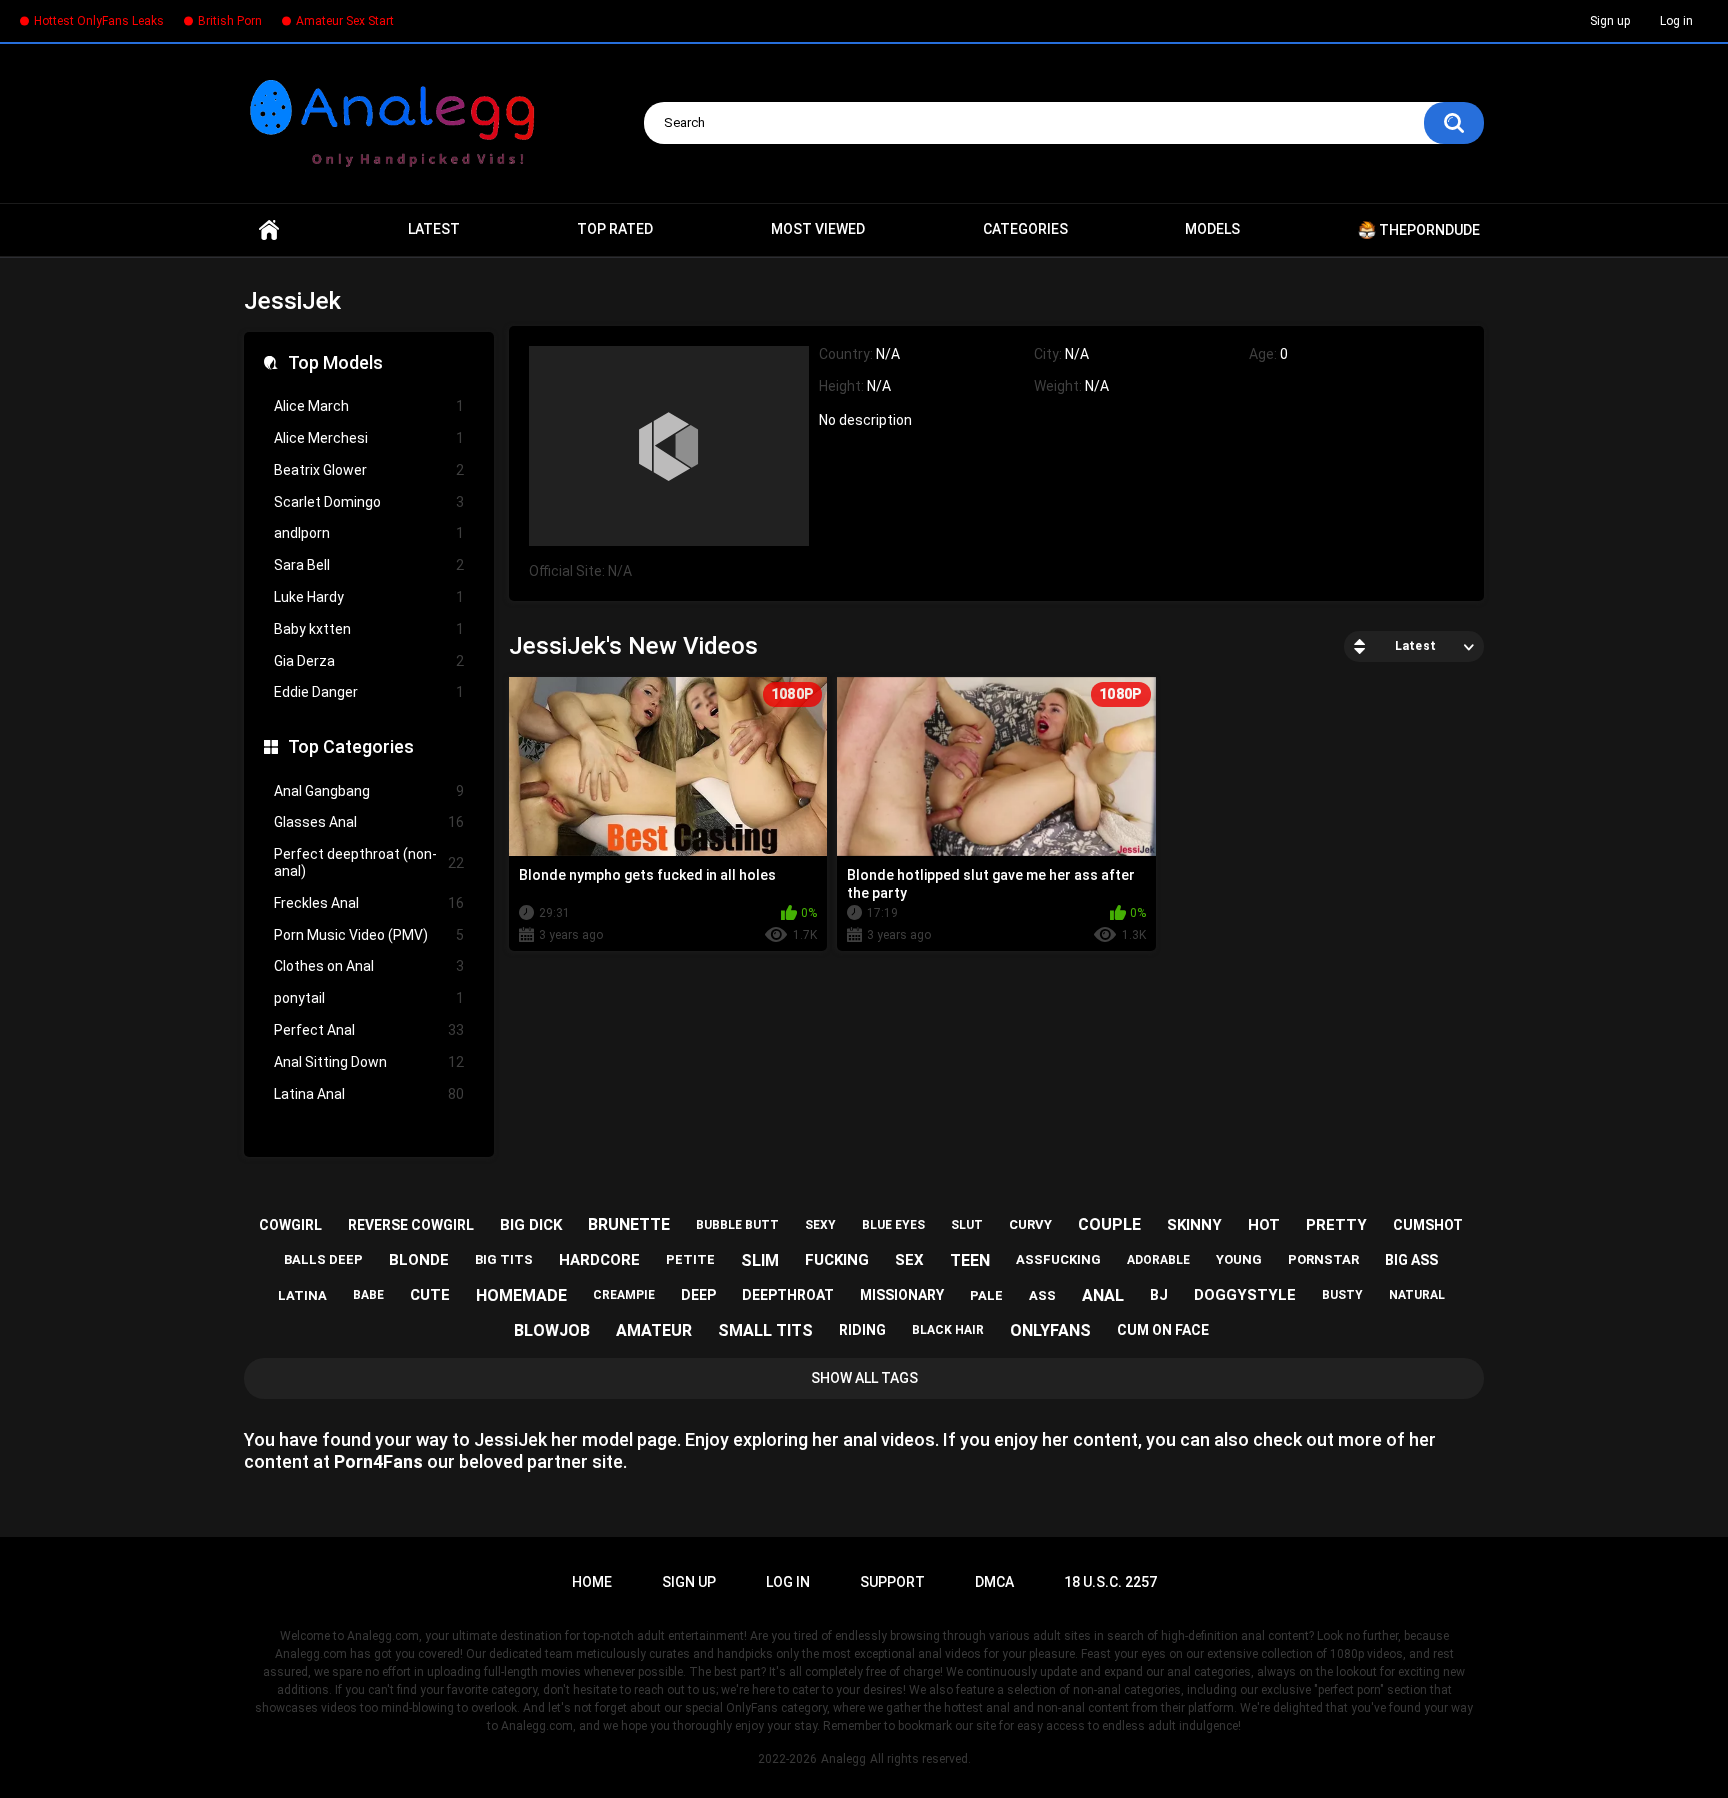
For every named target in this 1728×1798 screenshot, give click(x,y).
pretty (1336, 1225)
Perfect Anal (369, 1030)
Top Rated (615, 229)
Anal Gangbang (369, 791)
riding (862, 1330)
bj (1159, 1295)
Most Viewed (818, 229)
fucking (837, 1260)
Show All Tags (864, 1378)
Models (1212, 229)
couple (1109, 1224)
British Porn (230, 21)
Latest (434, 229)
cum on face (1163, 1330)
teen (970, 1260)
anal (1103, 1295)
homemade (521, 1295)
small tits (765, 1330)
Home (269, 230)
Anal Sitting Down (369, 1062)
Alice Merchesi (369, 438)
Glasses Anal (369, 822)
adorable (1158, 1260)
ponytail (369, 998)
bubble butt (737, 1225)
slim (760, 1260)
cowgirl (290, 1225)
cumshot (1428, 1225)
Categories (1025, 229)
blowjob (552, 1330)
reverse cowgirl (411, 1225)
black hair (948, 1330)
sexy (820, 1225)
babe (368, 1295)
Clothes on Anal (369, 966)
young (1239, 1259)
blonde (419, 1260)
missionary (902, 1295)
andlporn (369, 533)
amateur (654, 1330)
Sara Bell (369, 565)
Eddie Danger (369, 692)
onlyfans (1050, 1330)
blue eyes (893, 1225)
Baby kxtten (369, 629)
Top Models (335, 362)
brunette (629, 1224)
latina (302, 1295)
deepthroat (788, 1295)
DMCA (994, 1582)
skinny (1194, 1225)
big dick (531, 1225)
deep (698, 1295)
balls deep (323, 1259)
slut (967, 1225)
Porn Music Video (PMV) (369, 935)
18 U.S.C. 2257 (1110, 1582)
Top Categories (351, 746)
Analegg (843, 1759)
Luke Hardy (369, 597)
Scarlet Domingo (369, 502)
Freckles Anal (369, 903)
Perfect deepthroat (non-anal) (369, 862)
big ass (1411, 1260)
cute (430, 1295)
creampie (624, 1295)
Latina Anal (369, 1094)
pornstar (1323, 1259)
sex (909, 1260)
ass (1042, 1295)
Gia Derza (369, 661)
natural (1417, 1295)
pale (986, 1295)
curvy (1030, 1224)
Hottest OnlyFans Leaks (99, 21)
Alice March (369, 406)
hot (1264, 1225)
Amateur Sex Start (345, 21)
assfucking (1058, 1259)
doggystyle (1245, 1295)
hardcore (599, 1260)
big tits (504, 1259)
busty (1342, 1295)
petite (690, 1259)
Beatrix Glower (369, 470)
